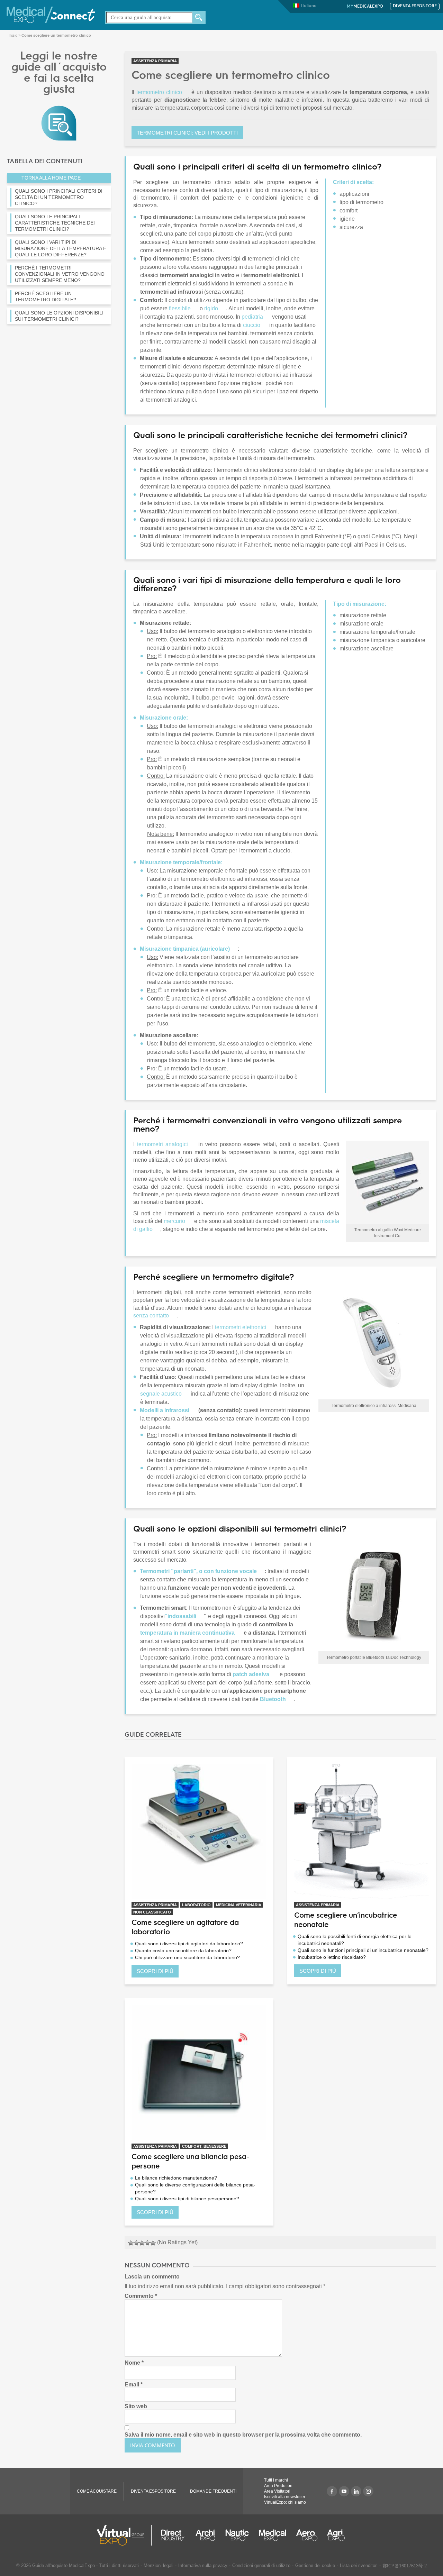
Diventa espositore (415, 6)
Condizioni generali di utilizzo (261, 2565)
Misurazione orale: (164, 718)
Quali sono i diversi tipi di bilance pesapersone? (187, 2199)
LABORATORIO (196, 1905)
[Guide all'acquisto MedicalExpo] (59, 123)
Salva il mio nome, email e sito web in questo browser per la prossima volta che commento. (243, 2435)
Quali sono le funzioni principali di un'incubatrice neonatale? (363, 1950)
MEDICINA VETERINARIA (239, 1905)
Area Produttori (278, 2486)
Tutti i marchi (276, 2480)
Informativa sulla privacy (203, 2565)
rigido (211, 308)
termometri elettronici (241, 1327)
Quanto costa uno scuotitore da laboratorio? (183, 1951)
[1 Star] (131, 2243)
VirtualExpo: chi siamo (285, 2502)
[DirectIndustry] (173, 2535)
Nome (134, 2363)
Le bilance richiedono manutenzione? (176, 2178)
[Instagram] (368, 2491)
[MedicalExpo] (51, 14)
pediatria (252, 317)
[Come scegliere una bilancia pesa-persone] (199, 2073)
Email (134, 2385)
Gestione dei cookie (315, 2565)
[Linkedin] (356, 2491)
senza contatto (151, 1316)
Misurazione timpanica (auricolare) (185, 949)
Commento (141, 2296)
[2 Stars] (136, 2243)
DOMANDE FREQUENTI (213, 2491)
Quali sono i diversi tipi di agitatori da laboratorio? (189, 1944)
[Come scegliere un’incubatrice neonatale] (362, 1831)
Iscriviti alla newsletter (285, 2497)
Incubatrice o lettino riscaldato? (332, 1957)
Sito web (136, 2406)
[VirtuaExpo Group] (124, 2535)
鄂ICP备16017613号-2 (405, 2566)
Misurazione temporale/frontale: (182, 862)
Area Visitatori (277, 2491)
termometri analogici (162, 1144)
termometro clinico (159, 92)
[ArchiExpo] (205, 2535)
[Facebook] (332, 2491)
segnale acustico (161, 1394)
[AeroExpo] (307, 2535)
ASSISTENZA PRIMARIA (155, 61)
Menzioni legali (159, 2565)
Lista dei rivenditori (359, 2565)
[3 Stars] (142, 2243)
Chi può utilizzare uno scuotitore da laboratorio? (187, 1957)
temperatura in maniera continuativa (187, 1633)
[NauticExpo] (237, 2535)
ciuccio (252, 325)
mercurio (174, 1221)
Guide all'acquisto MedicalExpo (64, 2565)
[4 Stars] (147, 2243)
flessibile (180, 308)
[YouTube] (344, 2491)
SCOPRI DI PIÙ (155, 1971)
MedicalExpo (365, 7)
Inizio (13, 35)
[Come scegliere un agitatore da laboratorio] (199, 1831)
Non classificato (152, 1912)
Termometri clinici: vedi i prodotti (187, 133)
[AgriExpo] (336, 2535)
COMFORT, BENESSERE (204, 2146)
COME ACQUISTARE (97, 2491)
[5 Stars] (153, 2243)
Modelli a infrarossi (165, 1410)
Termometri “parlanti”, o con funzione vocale (198, 1571)
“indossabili (180, 1616)
